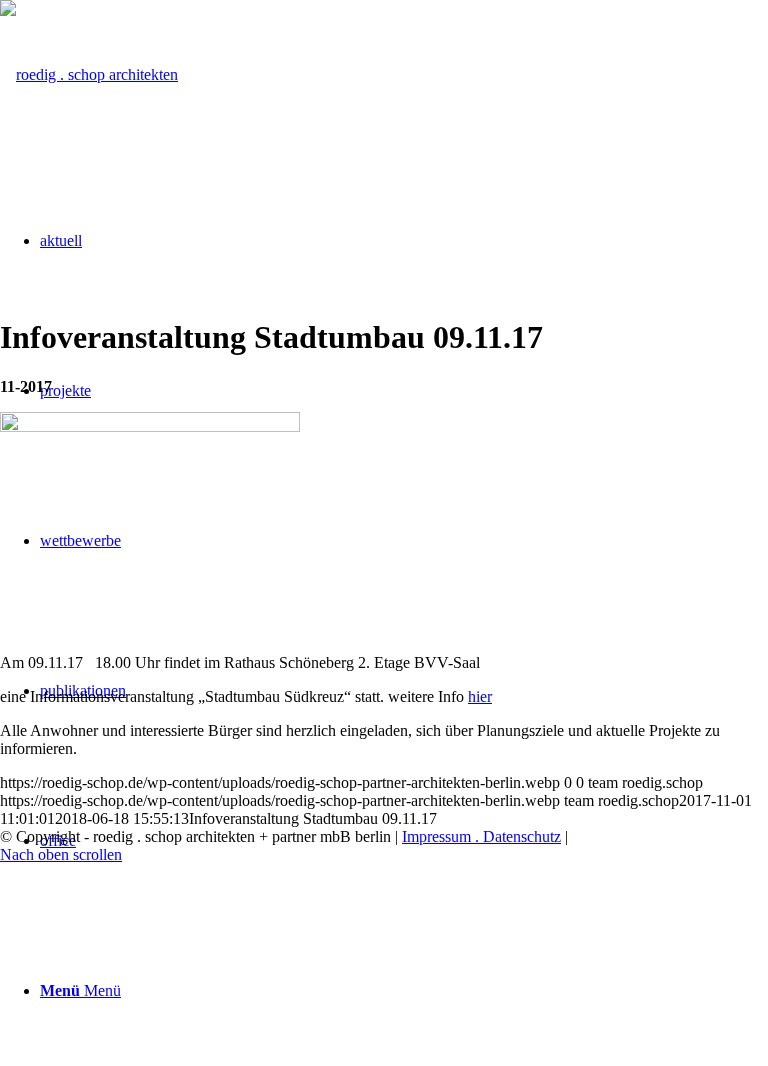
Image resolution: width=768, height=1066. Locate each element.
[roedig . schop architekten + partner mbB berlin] (89, 74)
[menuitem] (404, 991)
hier (480, 696)
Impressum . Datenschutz (481, 836)
